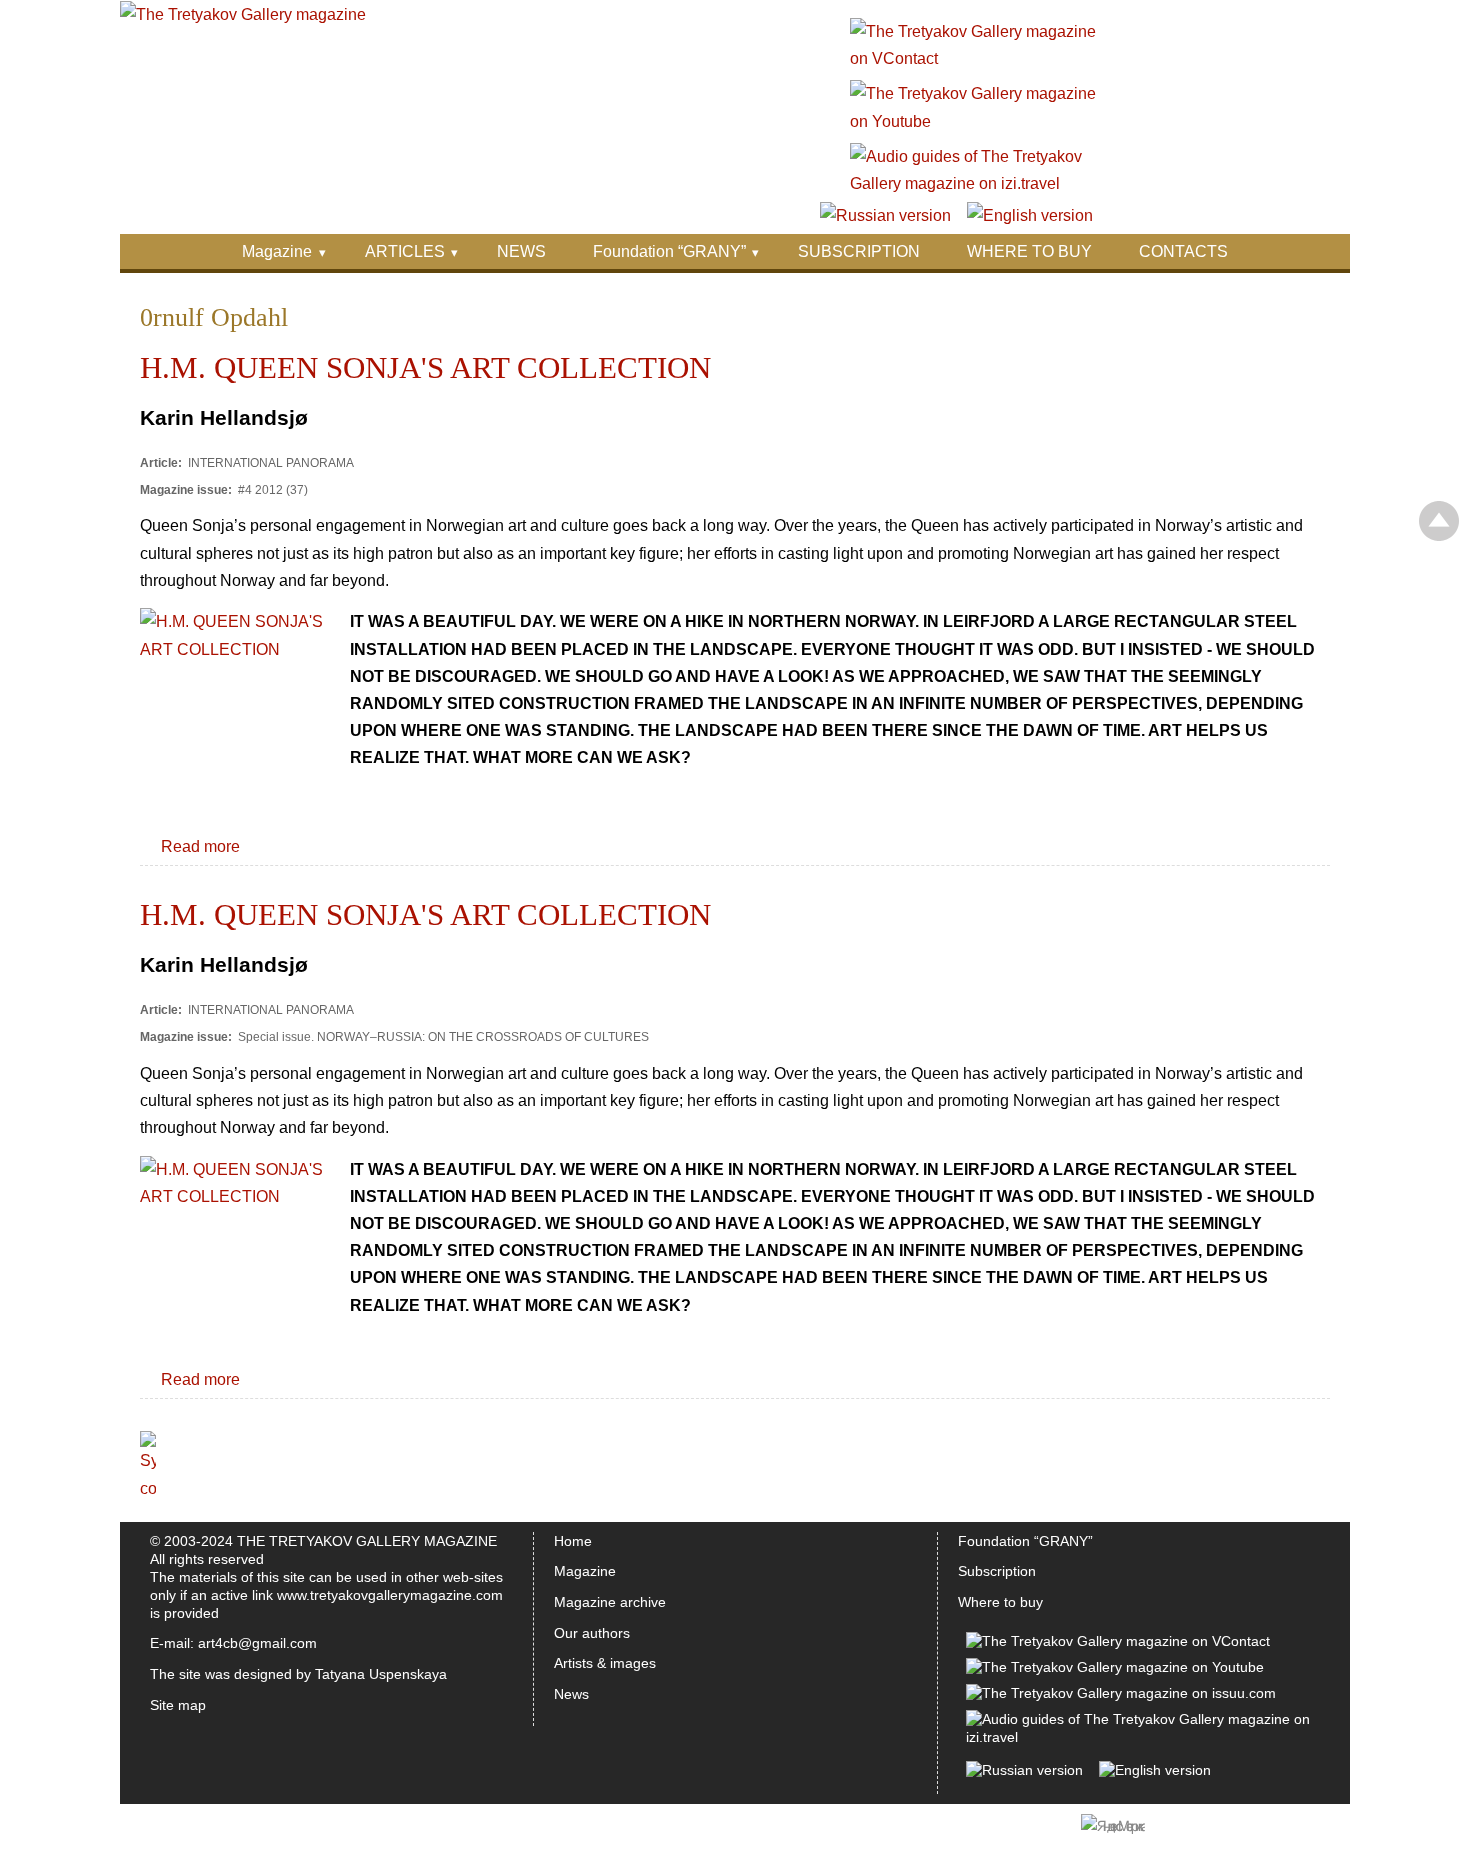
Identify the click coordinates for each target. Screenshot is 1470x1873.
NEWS (521, 251)
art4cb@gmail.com (257, 1643)
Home (573, 1541)
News (571, 1694)
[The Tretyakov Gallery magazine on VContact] (974, 58)
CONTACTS (1183, 251)
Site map (178, 1705)
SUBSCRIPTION (859, 251)
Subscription (997, 1571)
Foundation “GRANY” (669, 251)
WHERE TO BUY (1029, 251)
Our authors (592, 1633)
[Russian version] (885, 215)
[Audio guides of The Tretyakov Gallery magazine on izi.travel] (974, 183)
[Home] (243, 14)
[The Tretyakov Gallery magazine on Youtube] (974, 121)
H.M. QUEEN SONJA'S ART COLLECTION (425, 368)
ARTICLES (405, 251)
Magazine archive (610, 1602)
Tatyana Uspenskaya (381, 1674)
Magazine (277, 251)
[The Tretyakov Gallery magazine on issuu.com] (1121, 1693)
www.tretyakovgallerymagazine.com (390, 1595)
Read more (200, 846)
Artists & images (605, 1663)
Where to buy (1000, 1602)
